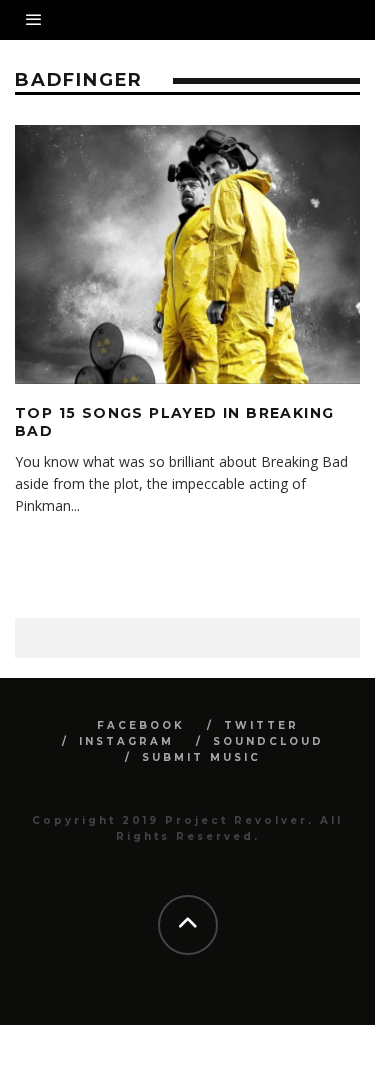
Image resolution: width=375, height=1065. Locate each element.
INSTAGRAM (126, 741)
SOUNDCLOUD (268, 741)
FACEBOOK (141, 725)
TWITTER (261, 725)
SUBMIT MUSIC (201, 757)
